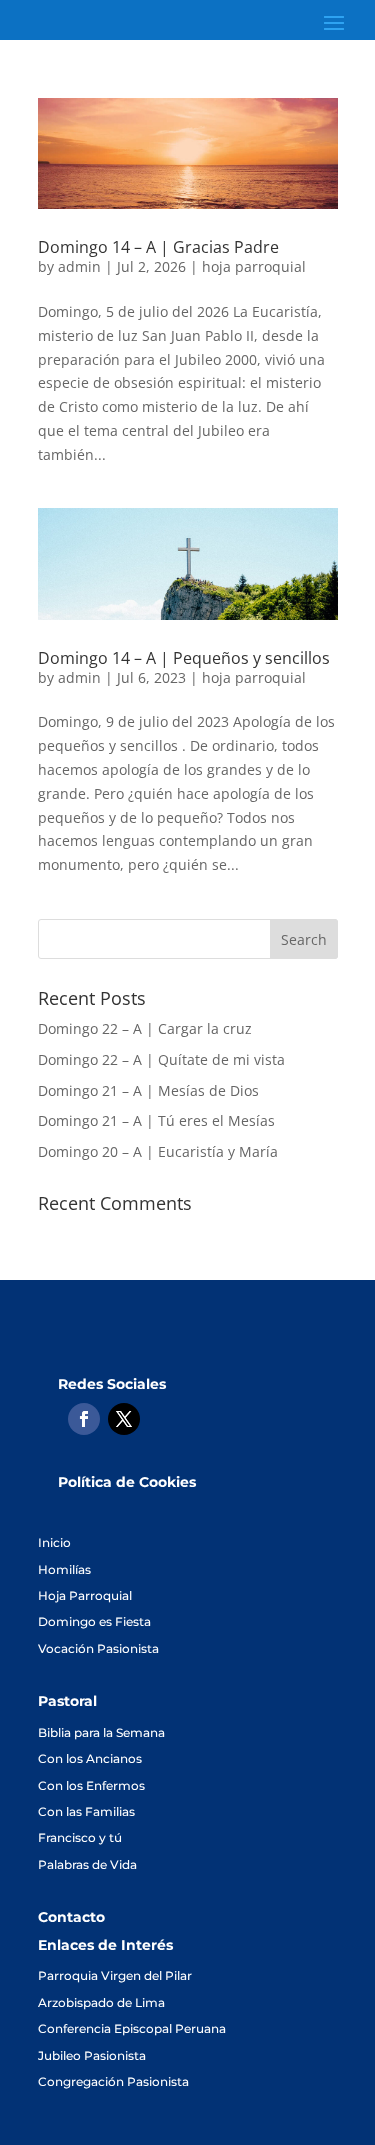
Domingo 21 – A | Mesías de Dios (148, 1090)
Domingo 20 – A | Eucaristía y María (158, 1151)
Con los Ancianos (90, 1758)
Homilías (64, 1569)
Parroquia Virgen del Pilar (115, 1975)
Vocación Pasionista (98, 1648)
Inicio (54, 1542)
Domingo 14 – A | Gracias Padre (158, 247)
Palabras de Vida (87, 1864)
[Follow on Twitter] (124, 1419)
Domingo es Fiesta (94, 1621)
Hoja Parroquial (85, 1595)
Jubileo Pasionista (92, 2055)
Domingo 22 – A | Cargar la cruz (145, 1028)
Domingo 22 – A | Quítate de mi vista (161, 1059)
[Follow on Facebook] (84, 1419)
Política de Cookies (127, 1482)
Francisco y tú (80, 1837)
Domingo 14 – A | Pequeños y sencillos (184, 658)
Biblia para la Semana (101, 1732)
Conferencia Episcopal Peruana (132, 2028)
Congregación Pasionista (113, 2081)
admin (79, 266)
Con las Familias (86, 1811)
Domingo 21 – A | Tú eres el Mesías (156, 1120)
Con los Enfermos (91, 1785)
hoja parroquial (254, 266)
